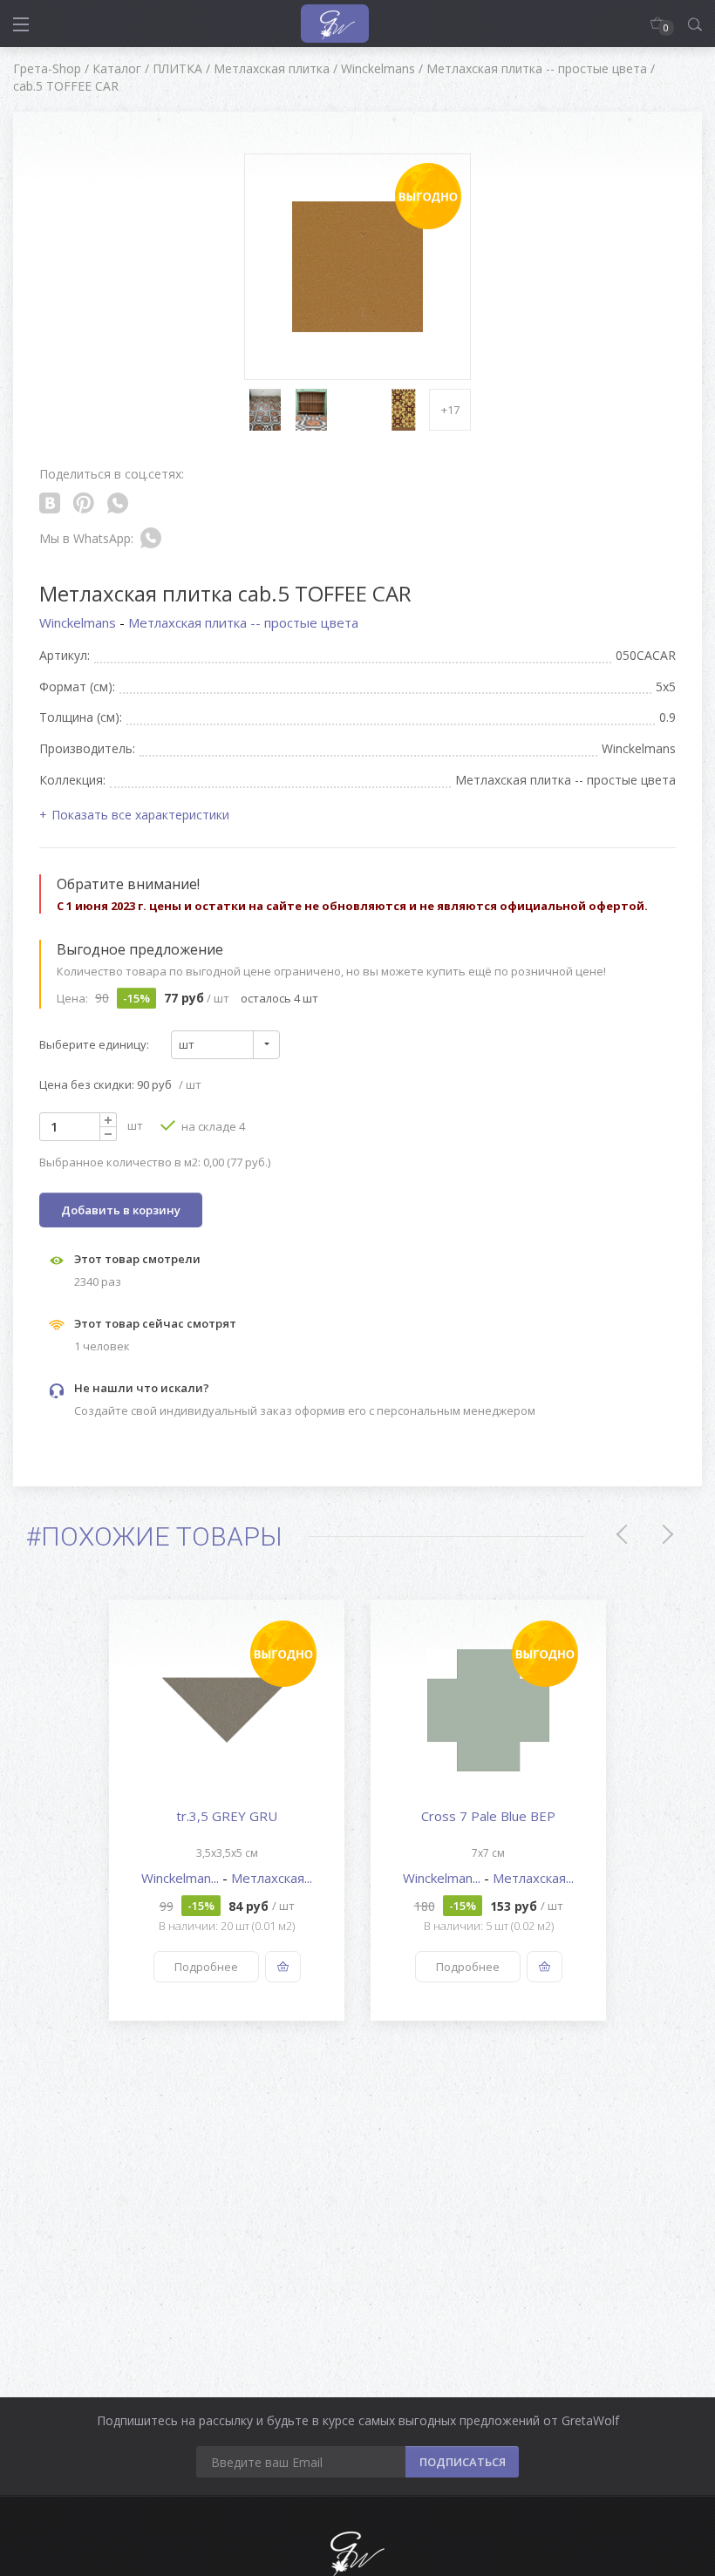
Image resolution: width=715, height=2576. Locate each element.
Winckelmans (79, 622)
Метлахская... (272, 1878)
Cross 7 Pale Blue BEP (488, 1816)
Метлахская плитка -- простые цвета (243, 622)
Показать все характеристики (140, 815)
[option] (227, 1810)
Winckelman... (182, 1878)
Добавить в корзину (121, 1210)
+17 (450, 410)
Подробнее (206, 1967)
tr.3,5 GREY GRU (227, 1816)
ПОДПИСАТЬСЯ (463, 2462)
